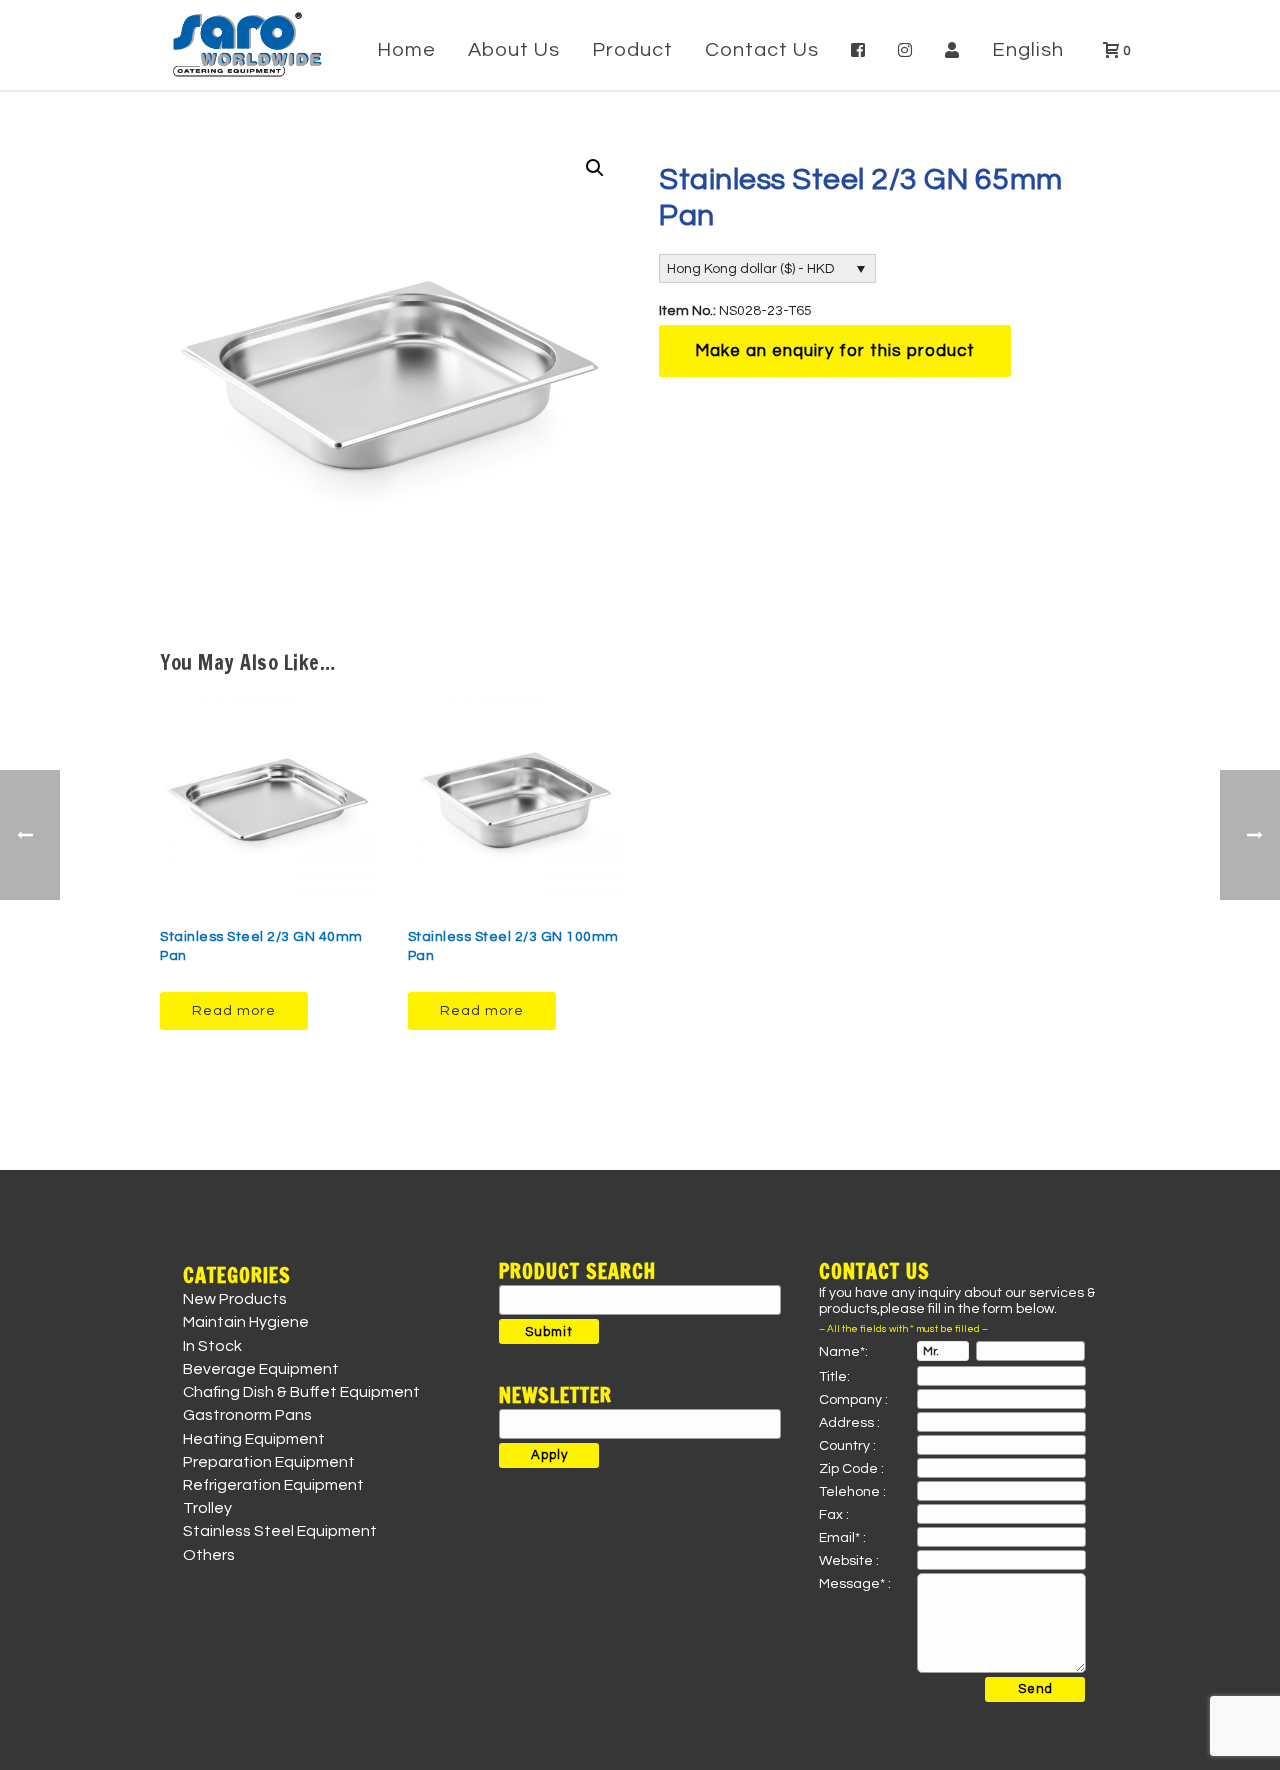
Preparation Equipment (269, 1462)
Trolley (207, 1508)
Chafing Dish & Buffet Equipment (301, 1392)
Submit (549, 1332)
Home (406, 50)
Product (632, 50)
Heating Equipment (254, 1439)
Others (209, 1555)
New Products (235, 1299)
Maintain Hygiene (246, 1322)
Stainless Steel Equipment (280, 1531)
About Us (514, 50)
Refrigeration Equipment (273, 1485)
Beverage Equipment (261, 1369)
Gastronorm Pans (247, 1415)
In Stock (212, 1346)
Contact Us (762, 50)
